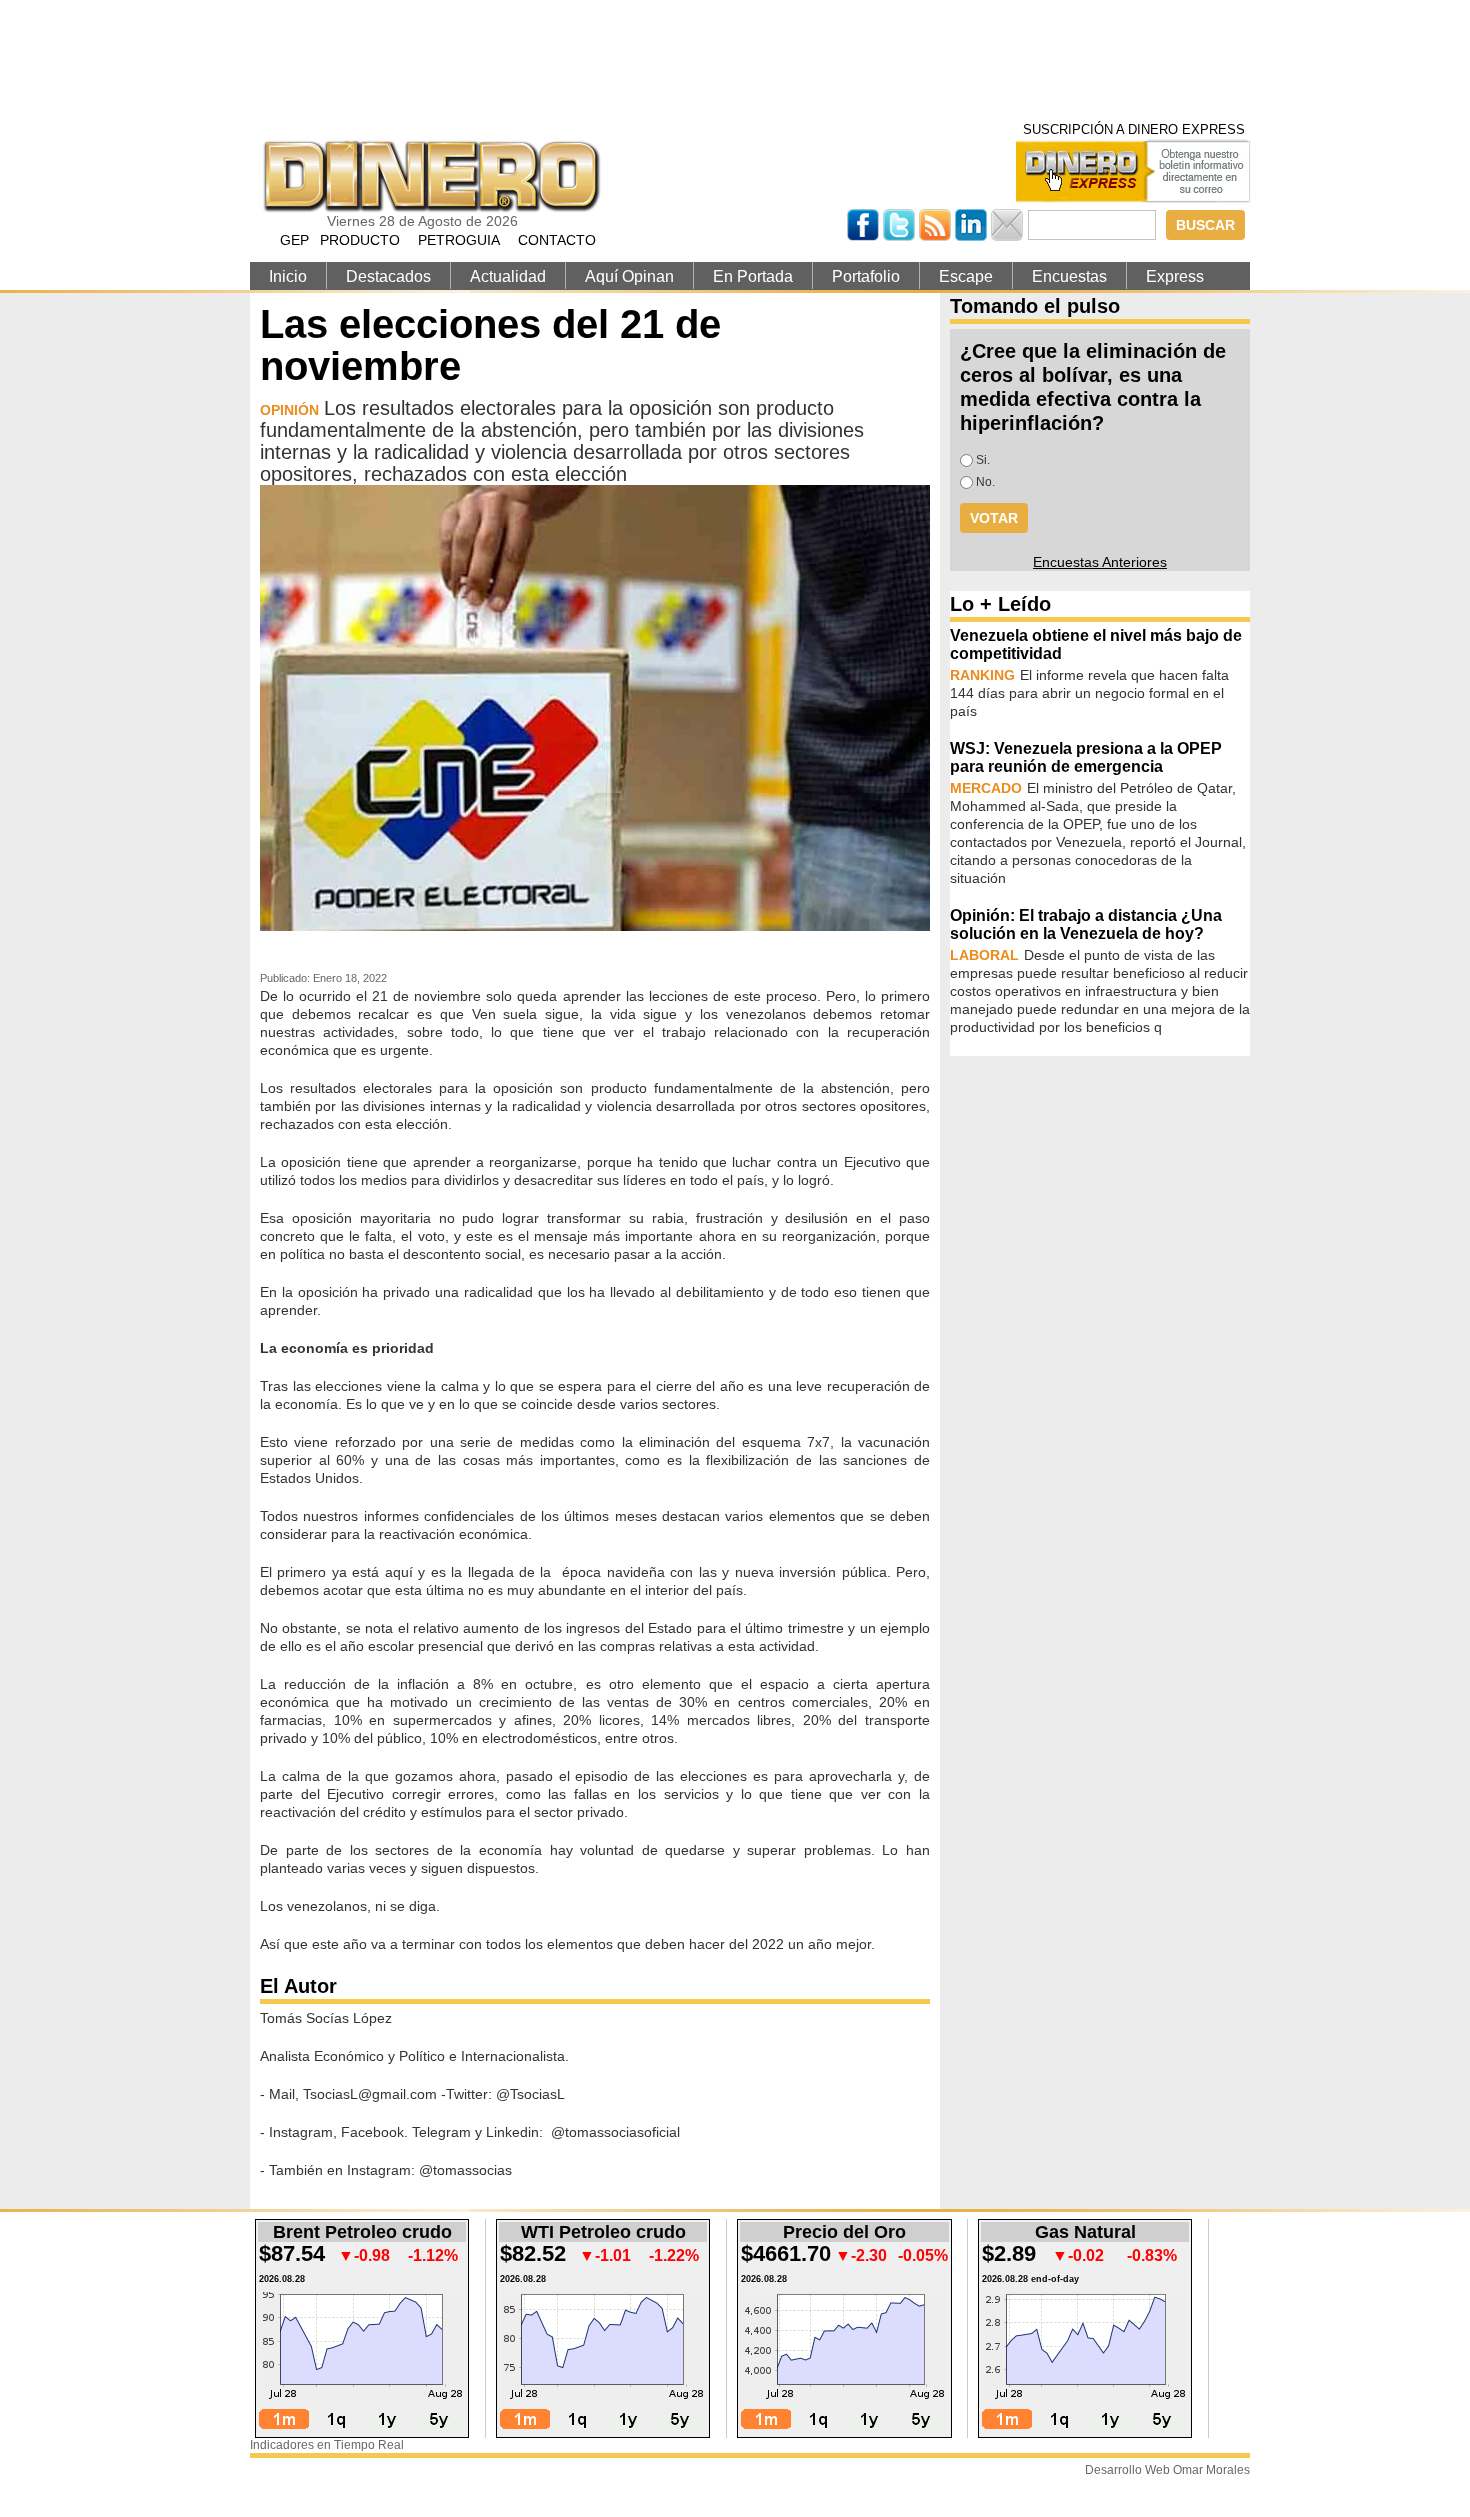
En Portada (753, 276)
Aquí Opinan (629, 276)
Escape (966, 276)
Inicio (288, 276)
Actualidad (508, 276)
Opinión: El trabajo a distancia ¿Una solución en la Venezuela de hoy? (1086, 924)
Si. (983, 460)
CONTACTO (557, 240)
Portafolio (866, 276)
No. (985, 482)
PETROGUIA (459, 240)
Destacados (388, 276)
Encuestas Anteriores (1100, 562)
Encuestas (1069, 276)
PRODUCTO (360, 240)
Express (1175, 276)
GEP (294, 240)
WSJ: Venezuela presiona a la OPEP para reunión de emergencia (1086, 757)
